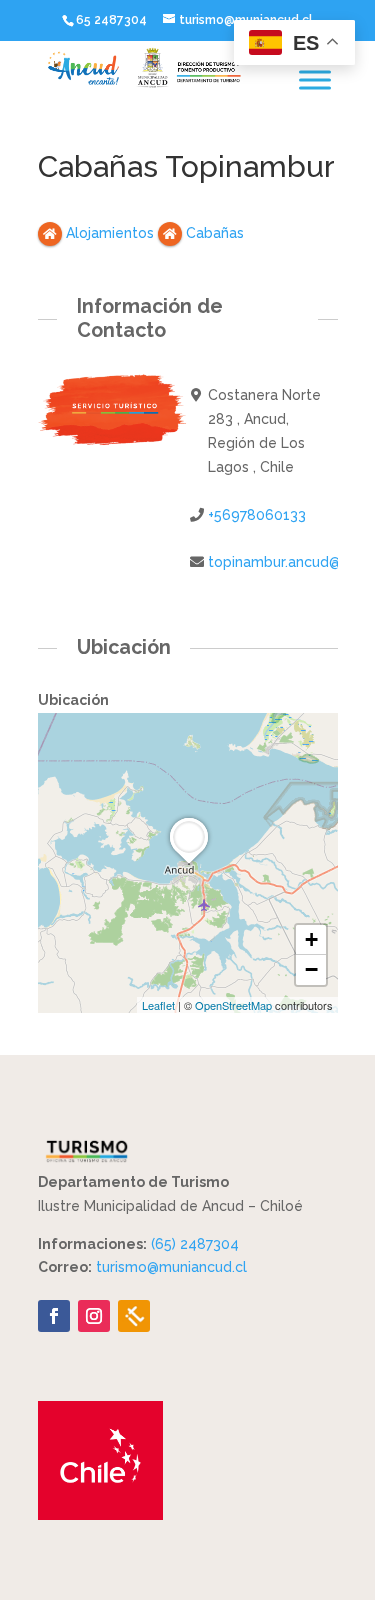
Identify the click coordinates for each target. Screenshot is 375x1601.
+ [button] (311, 939)
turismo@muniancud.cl (171, 1267)
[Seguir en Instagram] (94, 1316)
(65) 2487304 (195, 1244)
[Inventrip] (134, 1316)
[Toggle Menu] (315, 79)
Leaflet (158, 1005)
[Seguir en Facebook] (54, 1316)
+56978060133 (257, 515)
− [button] (311, 969)
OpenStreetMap (233, 1005)
